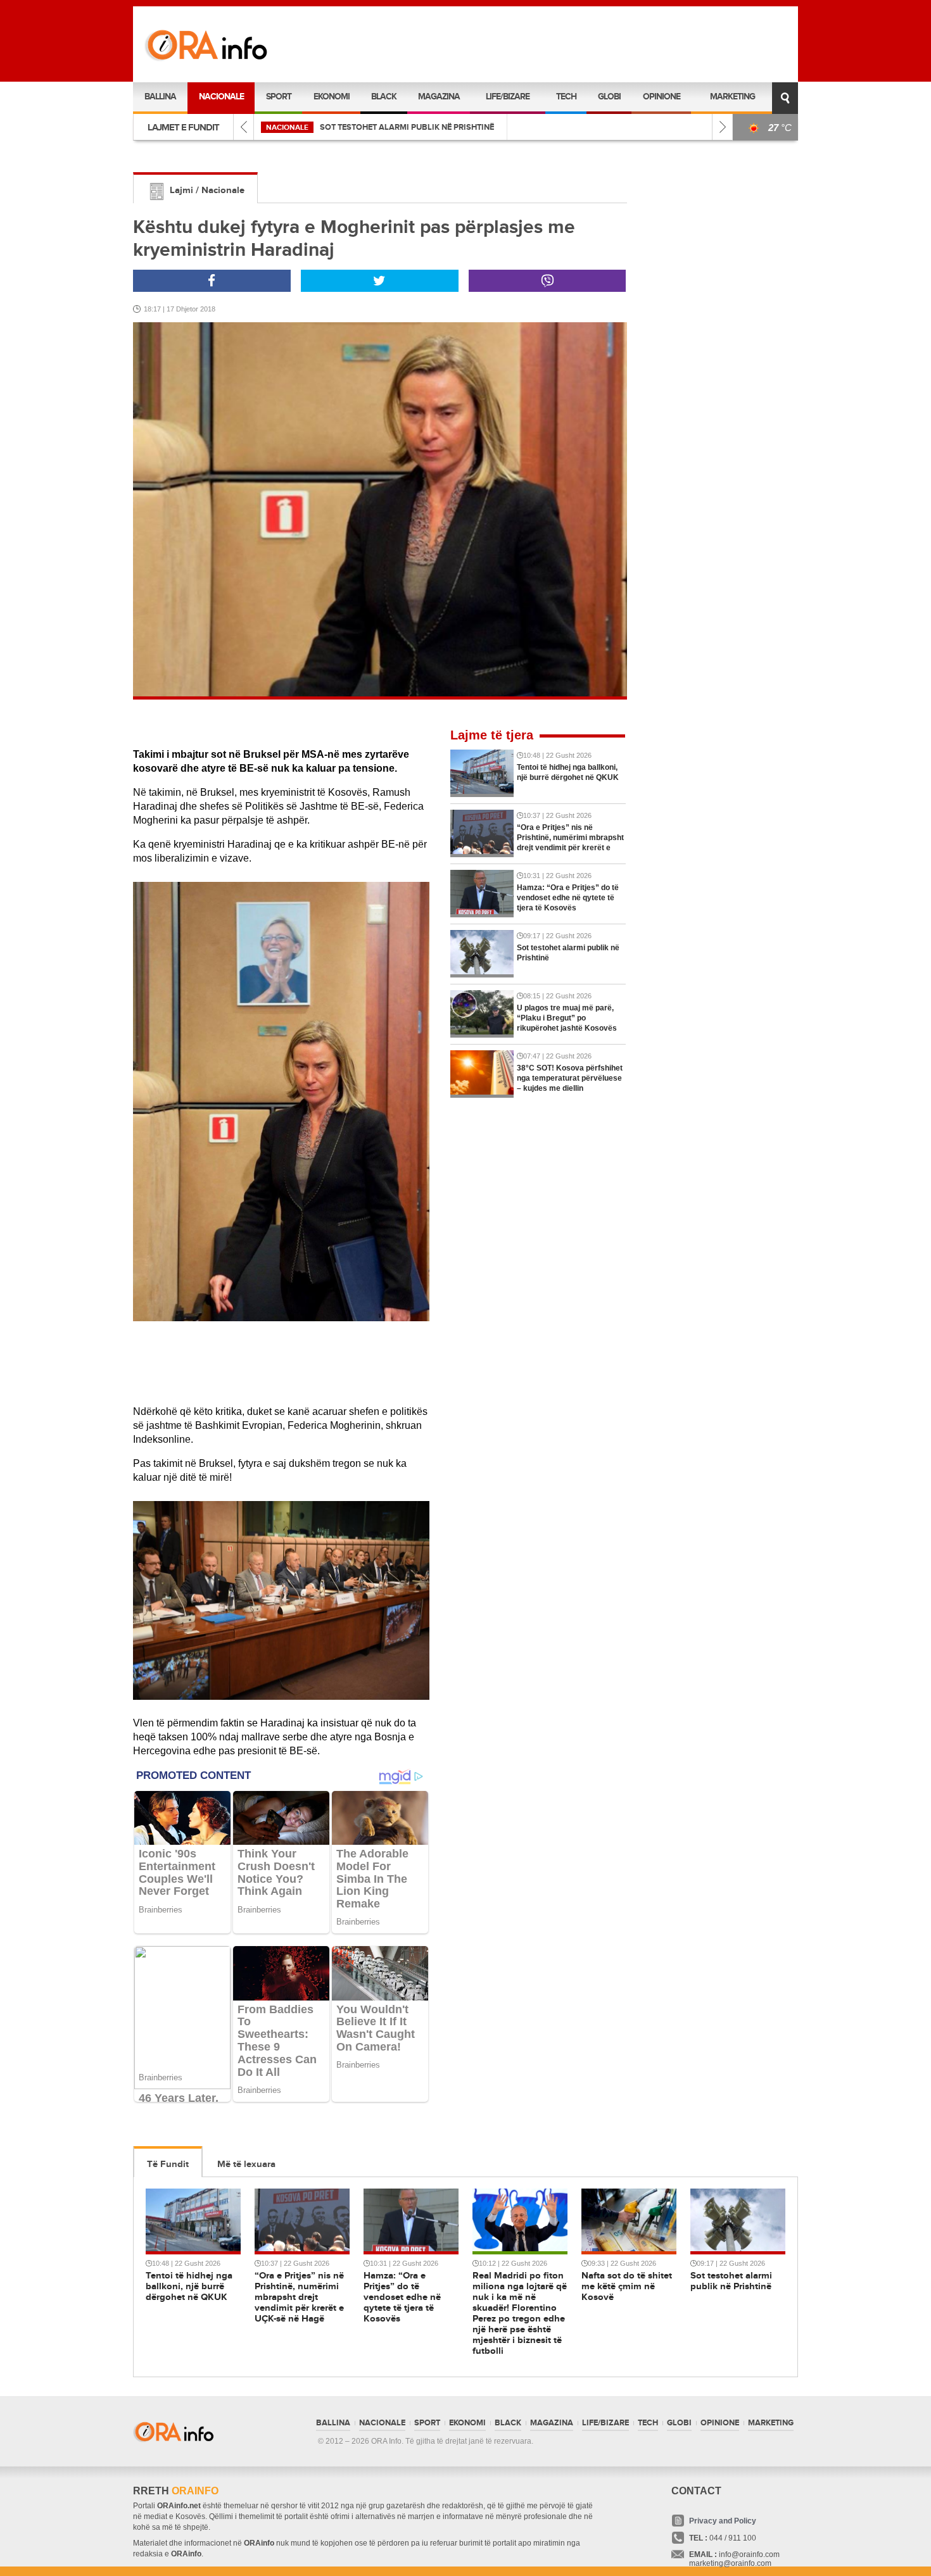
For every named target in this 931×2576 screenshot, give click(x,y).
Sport (279, 97)
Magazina (439, 97)
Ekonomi (332, 97)
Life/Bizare (508, 97)
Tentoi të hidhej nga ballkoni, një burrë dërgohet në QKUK (447, 127)
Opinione (662, 97)
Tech (566, 97)
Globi (609, 97)
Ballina (160, 97)
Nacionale (221, 97)
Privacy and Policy (723, 2521)
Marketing (732, 97)
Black (384, 97)
